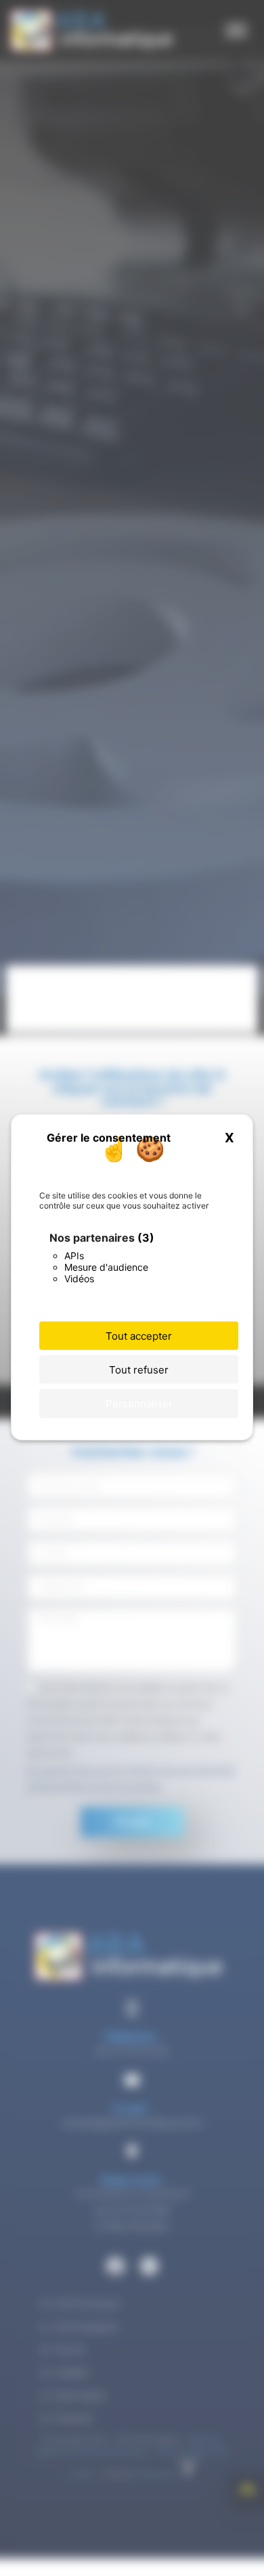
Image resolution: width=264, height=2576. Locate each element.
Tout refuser (139, 1370)
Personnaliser (139, 1404)
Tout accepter (139, 1336)
